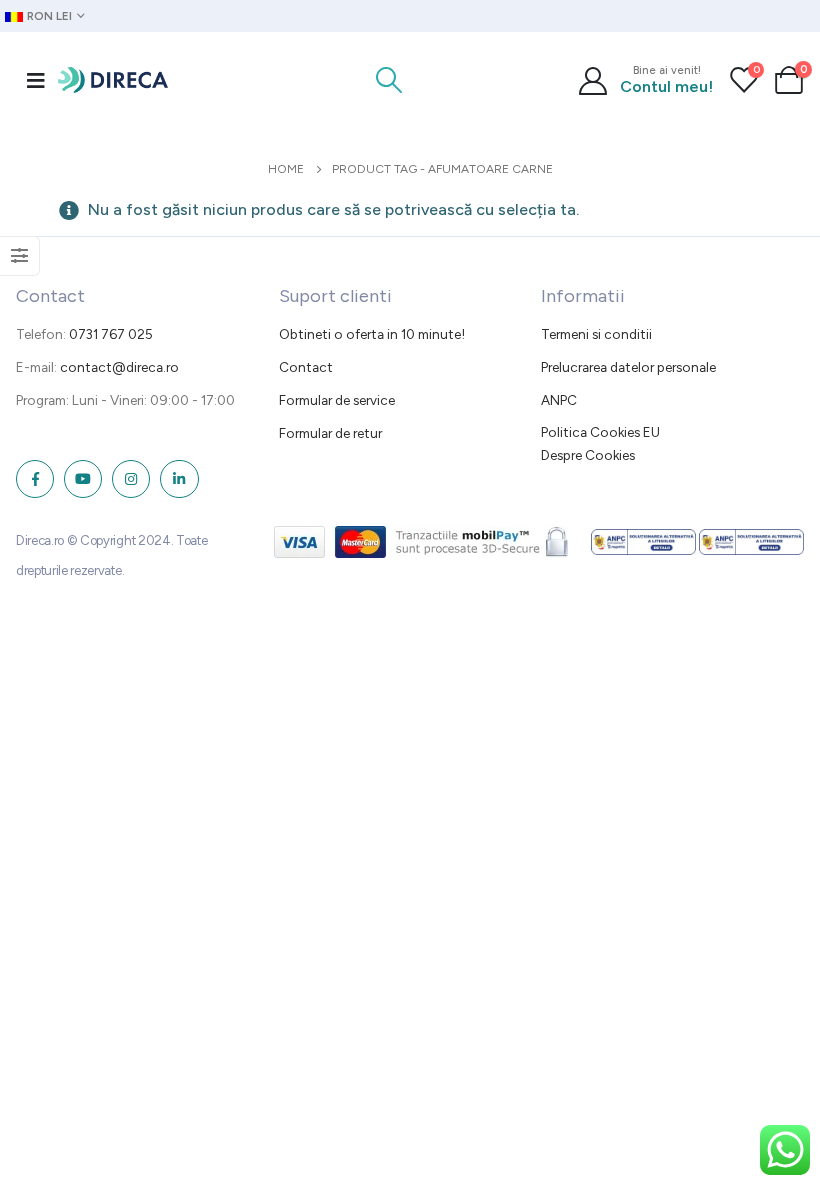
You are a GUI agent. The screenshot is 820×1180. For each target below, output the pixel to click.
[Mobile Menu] (36, 80)
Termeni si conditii (596, 334)
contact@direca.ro (119, 367)
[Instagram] (131, 479)
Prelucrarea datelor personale (628, 367)
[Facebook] (35, 479)
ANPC (559, 400)
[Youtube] (83, 479)
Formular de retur (330, 433)
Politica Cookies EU (600, 432)
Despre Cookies (588, 455)
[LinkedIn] (179, 479)
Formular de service (337, 400)
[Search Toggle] (389, 80)
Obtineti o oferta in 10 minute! (372, 334)
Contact (306, 367)
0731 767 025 (111, 334)
